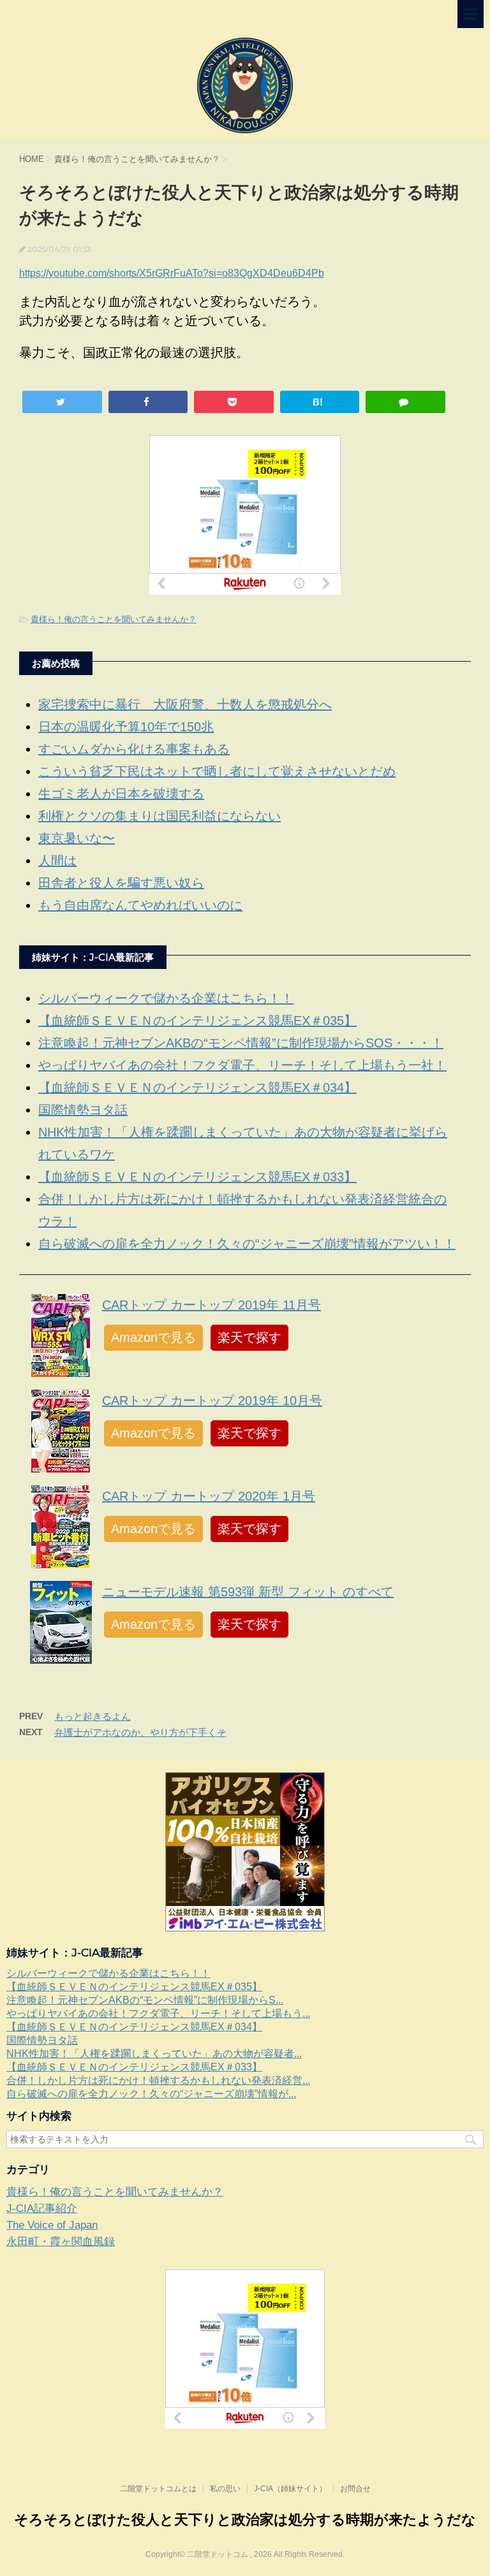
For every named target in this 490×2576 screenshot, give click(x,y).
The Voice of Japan (52, 2225)
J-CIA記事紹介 (42, 2209)
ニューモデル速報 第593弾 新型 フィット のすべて (248, 1592)
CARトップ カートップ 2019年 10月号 (212, 1401)
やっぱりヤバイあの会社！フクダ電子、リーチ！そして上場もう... (158, 2013)
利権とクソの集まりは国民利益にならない (160, 816)
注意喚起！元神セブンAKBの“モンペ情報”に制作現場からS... (145, 2000)
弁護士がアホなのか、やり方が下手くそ (140, 1732)
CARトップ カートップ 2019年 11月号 (212, 1305)
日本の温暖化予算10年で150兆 (126, 727)
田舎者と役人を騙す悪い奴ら (121, 883)
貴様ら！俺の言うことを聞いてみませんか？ (114, 619)
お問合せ (355, 2489)
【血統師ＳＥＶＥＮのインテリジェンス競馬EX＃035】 (197, 1021)
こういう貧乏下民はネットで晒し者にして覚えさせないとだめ (217, 771)
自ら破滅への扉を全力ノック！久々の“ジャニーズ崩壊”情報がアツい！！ (247, 1244)
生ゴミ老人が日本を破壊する (121, 794)
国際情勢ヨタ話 (83, 1110)
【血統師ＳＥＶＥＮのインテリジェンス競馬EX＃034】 (197, 1088)
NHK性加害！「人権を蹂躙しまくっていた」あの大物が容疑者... (154, 2054)
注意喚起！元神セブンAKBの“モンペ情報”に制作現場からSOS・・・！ (241, 1043)
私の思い (225, 2489)
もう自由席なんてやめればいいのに (140, 905)
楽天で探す (249, 1337)
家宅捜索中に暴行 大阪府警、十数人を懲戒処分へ (185, 704)
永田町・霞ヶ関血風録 (61, 2242)
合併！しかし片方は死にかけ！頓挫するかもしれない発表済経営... (158, 2080)
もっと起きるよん (93, 1716)
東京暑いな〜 (77, 838)
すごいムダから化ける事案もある (134, 749)
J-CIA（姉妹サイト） (290, 2489)
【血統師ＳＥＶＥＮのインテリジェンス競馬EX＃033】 (197, 1177)
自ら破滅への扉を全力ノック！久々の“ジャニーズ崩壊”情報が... (151, 2094)
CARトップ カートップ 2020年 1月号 (209, 1496)
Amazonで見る (153, 1337)
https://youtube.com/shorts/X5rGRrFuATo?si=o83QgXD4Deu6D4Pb (172, 273)
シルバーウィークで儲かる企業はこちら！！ (166, 998)
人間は (57, 861)
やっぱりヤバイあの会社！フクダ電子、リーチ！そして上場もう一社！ (242, 1065)
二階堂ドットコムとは (158, 2489)
